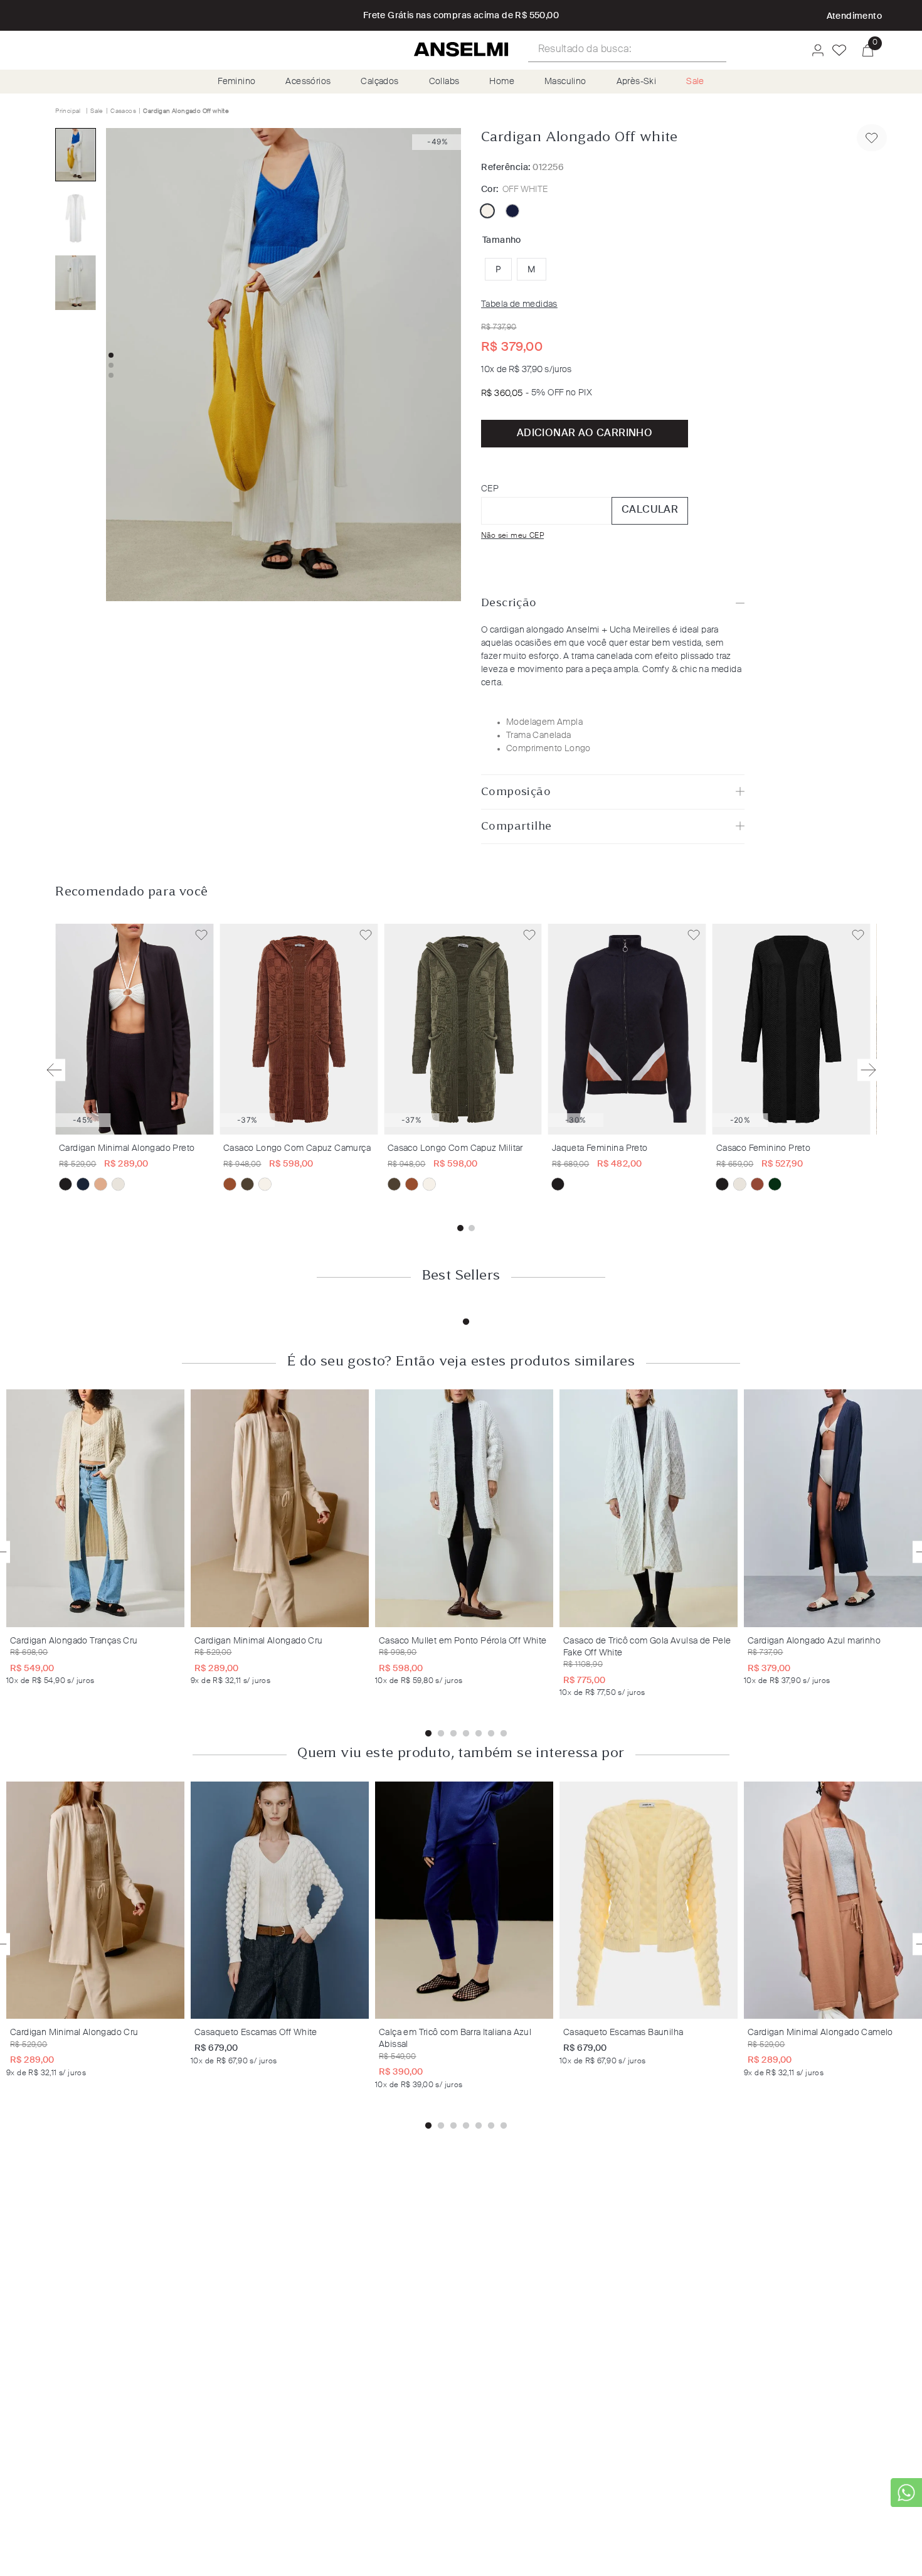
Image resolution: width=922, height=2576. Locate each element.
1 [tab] (466, 1322)
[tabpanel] (98, 1537)
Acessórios (308, 82)
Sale (695, 82)
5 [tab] (479, 1734)
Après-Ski (637, 82)
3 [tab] (453, 1734)
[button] (498, 269)
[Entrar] (814, 50)
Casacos (123, 111)
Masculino (565, 82)
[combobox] (627, 50)
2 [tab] (441, 1734)
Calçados (379, 82)
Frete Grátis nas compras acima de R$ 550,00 (461, 16)
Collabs (444, 82)
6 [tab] (491, 1734)
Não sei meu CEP (512, 536)
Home (502, 82)
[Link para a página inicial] (69, 111)
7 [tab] (504, 1734)
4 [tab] (466, 1734)
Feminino (236, 82)
